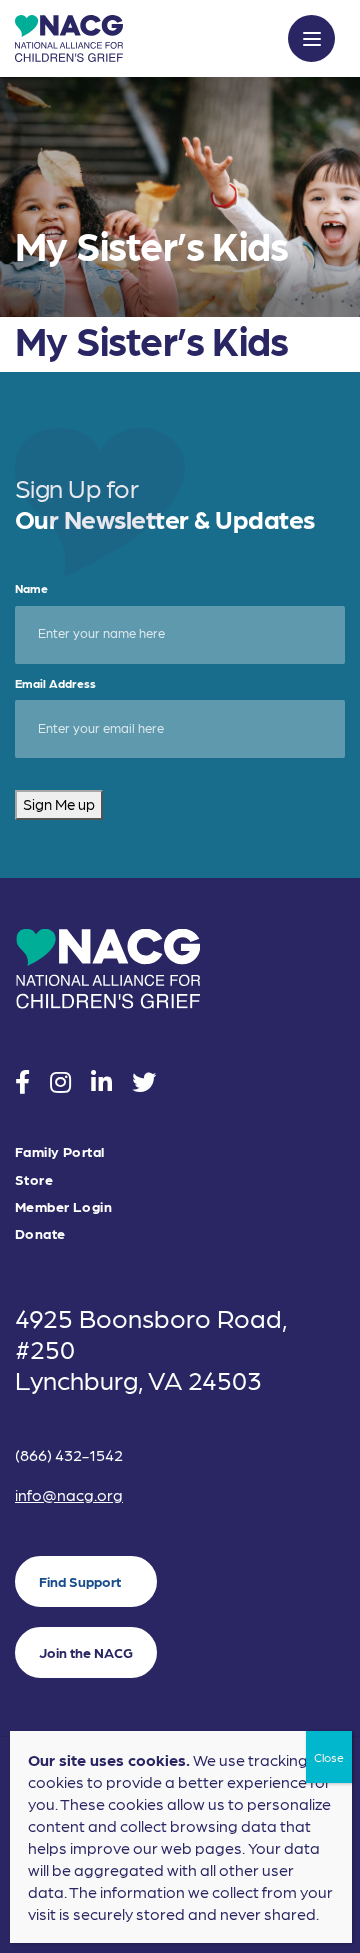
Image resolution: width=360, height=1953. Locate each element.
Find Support (80, 1581)
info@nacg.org (69, 1494)
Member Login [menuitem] (63, 1206)
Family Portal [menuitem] (59, 1151)
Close (329, 1757)
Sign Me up (59, 804)
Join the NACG (86, 1652)
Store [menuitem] (34, 1179)
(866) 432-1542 (69, 1454)
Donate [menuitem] (40, 1233)
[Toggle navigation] (311, 38)
